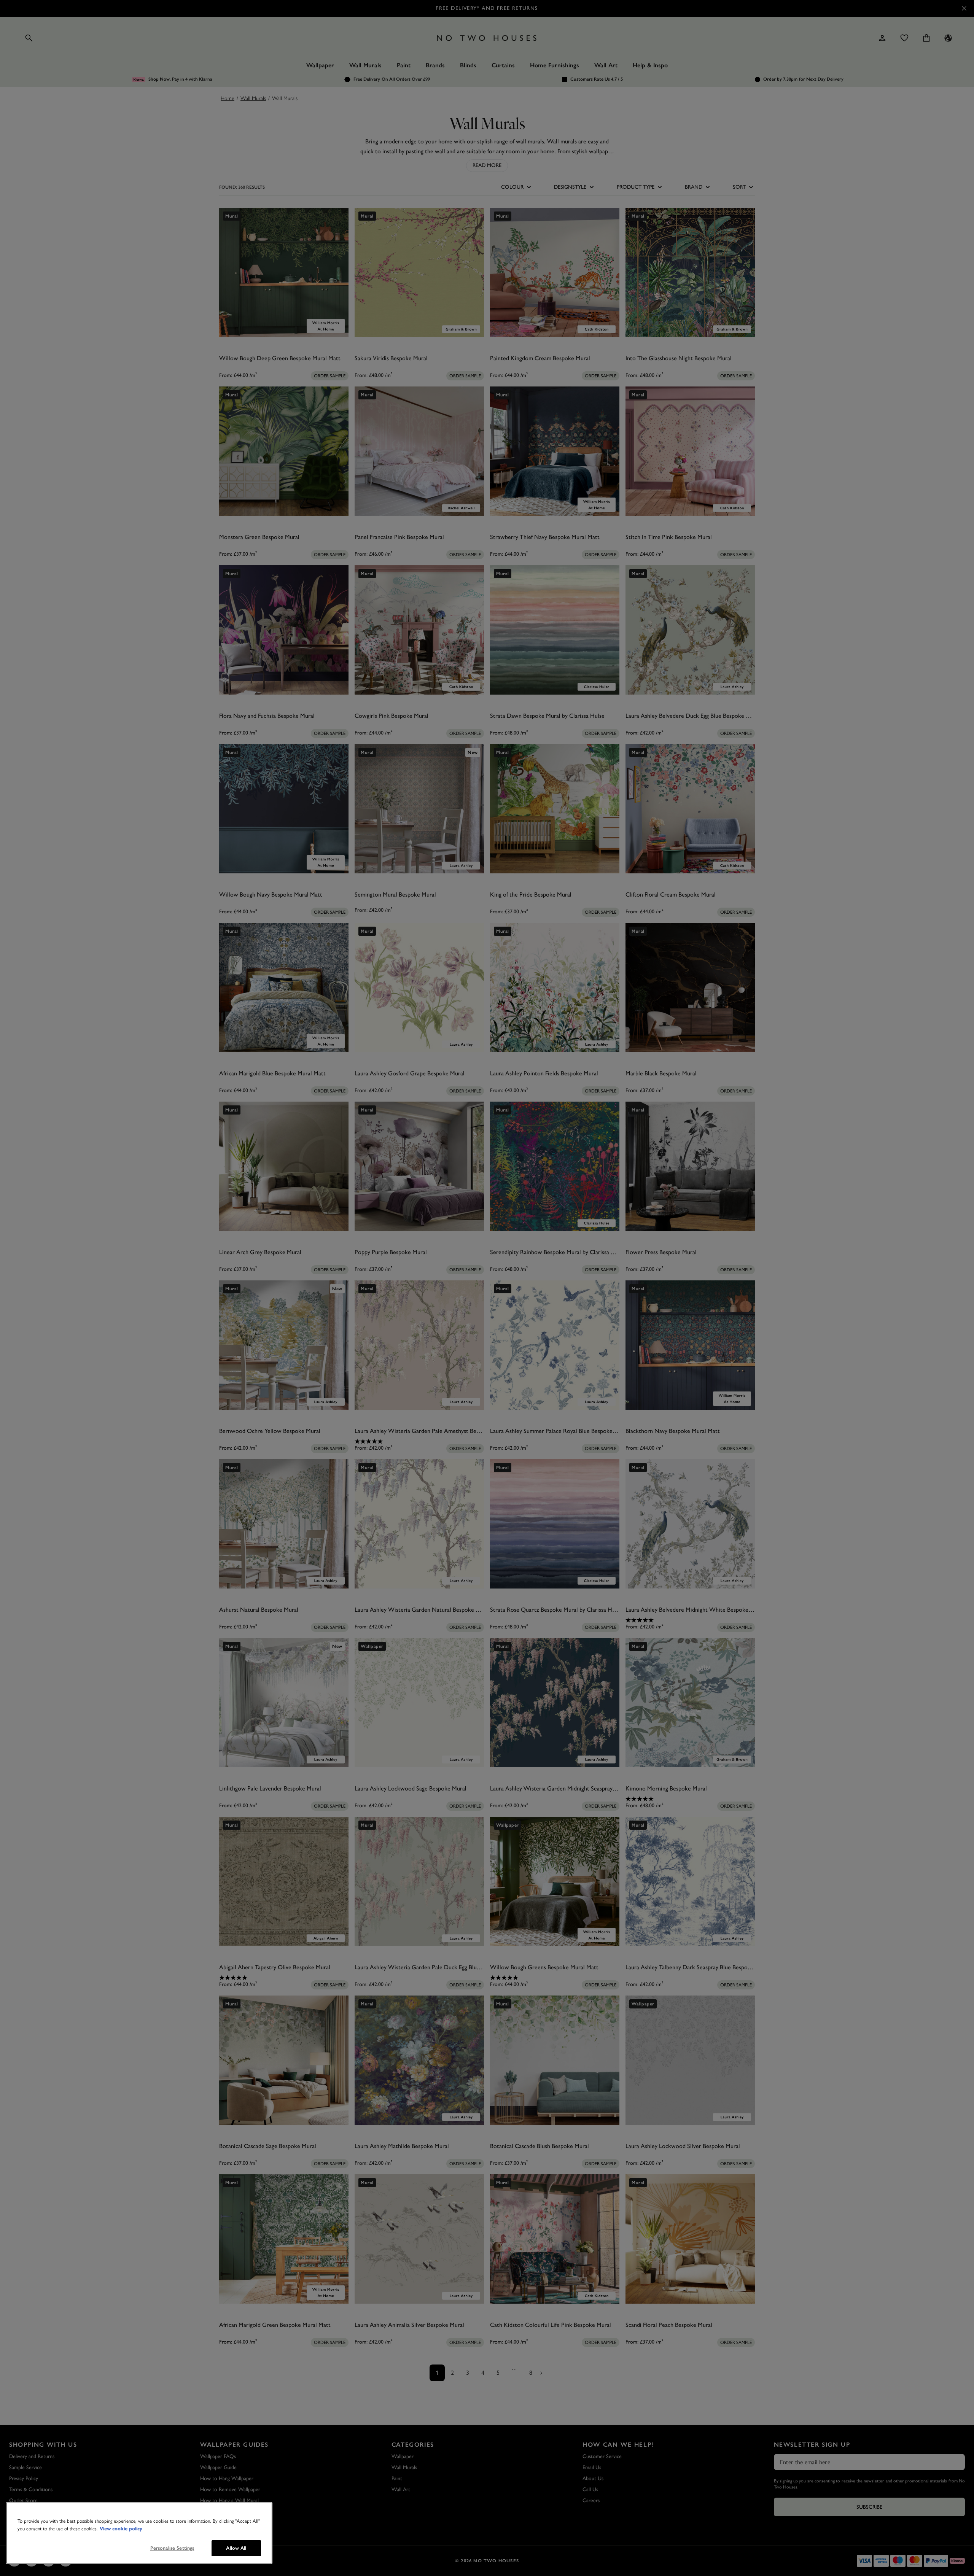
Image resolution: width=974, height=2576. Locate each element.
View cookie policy (121, 2529)
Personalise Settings (172, 2548)
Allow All (236, 2548)
